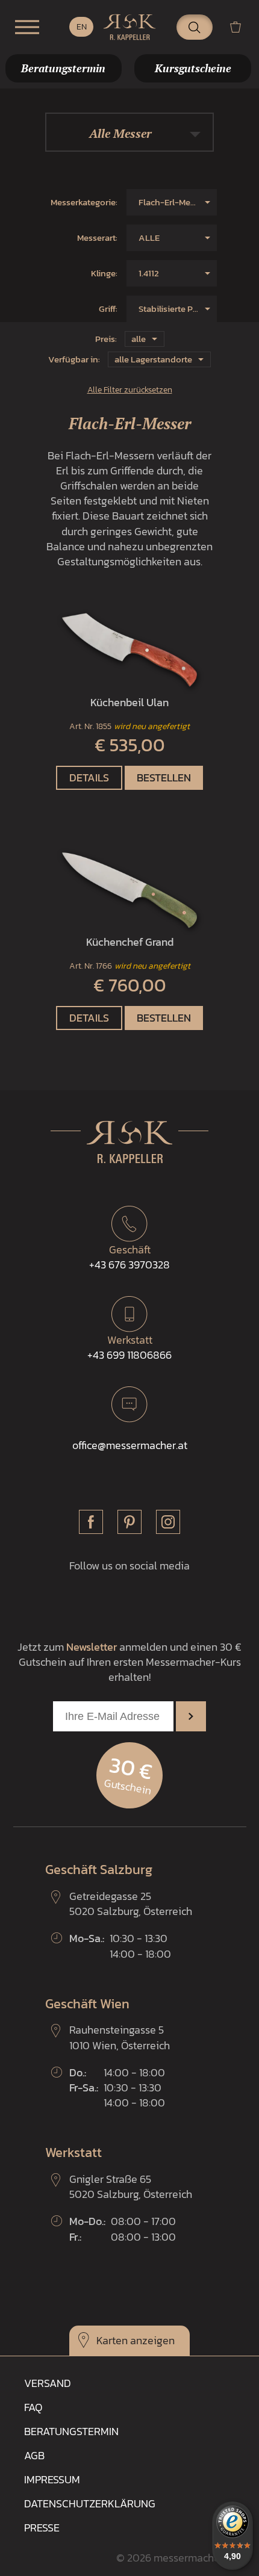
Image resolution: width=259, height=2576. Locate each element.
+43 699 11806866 (129, 1347)
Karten (112, 2340)
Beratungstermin (71, 2431)
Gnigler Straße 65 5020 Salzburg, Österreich (131, 2186)
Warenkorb (240, 27)
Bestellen (164, 777)
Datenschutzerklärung (90, 2503)
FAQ (33, 2407)
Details (89, 777)
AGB (34, 2455)
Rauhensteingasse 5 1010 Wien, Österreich (120, 2037)
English (81, 27)
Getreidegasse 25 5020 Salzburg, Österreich (131, 1904)
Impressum (52, 2479)
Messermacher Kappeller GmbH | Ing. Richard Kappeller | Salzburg (129, 27)
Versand (48, 2383)
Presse (42, 2528)
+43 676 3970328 (129, 1257)
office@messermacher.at (130, 1445)
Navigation (27, 27)
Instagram (168, 1522)
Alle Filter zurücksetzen (130, 390)
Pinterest (129, 1522)
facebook (91, 1522)
